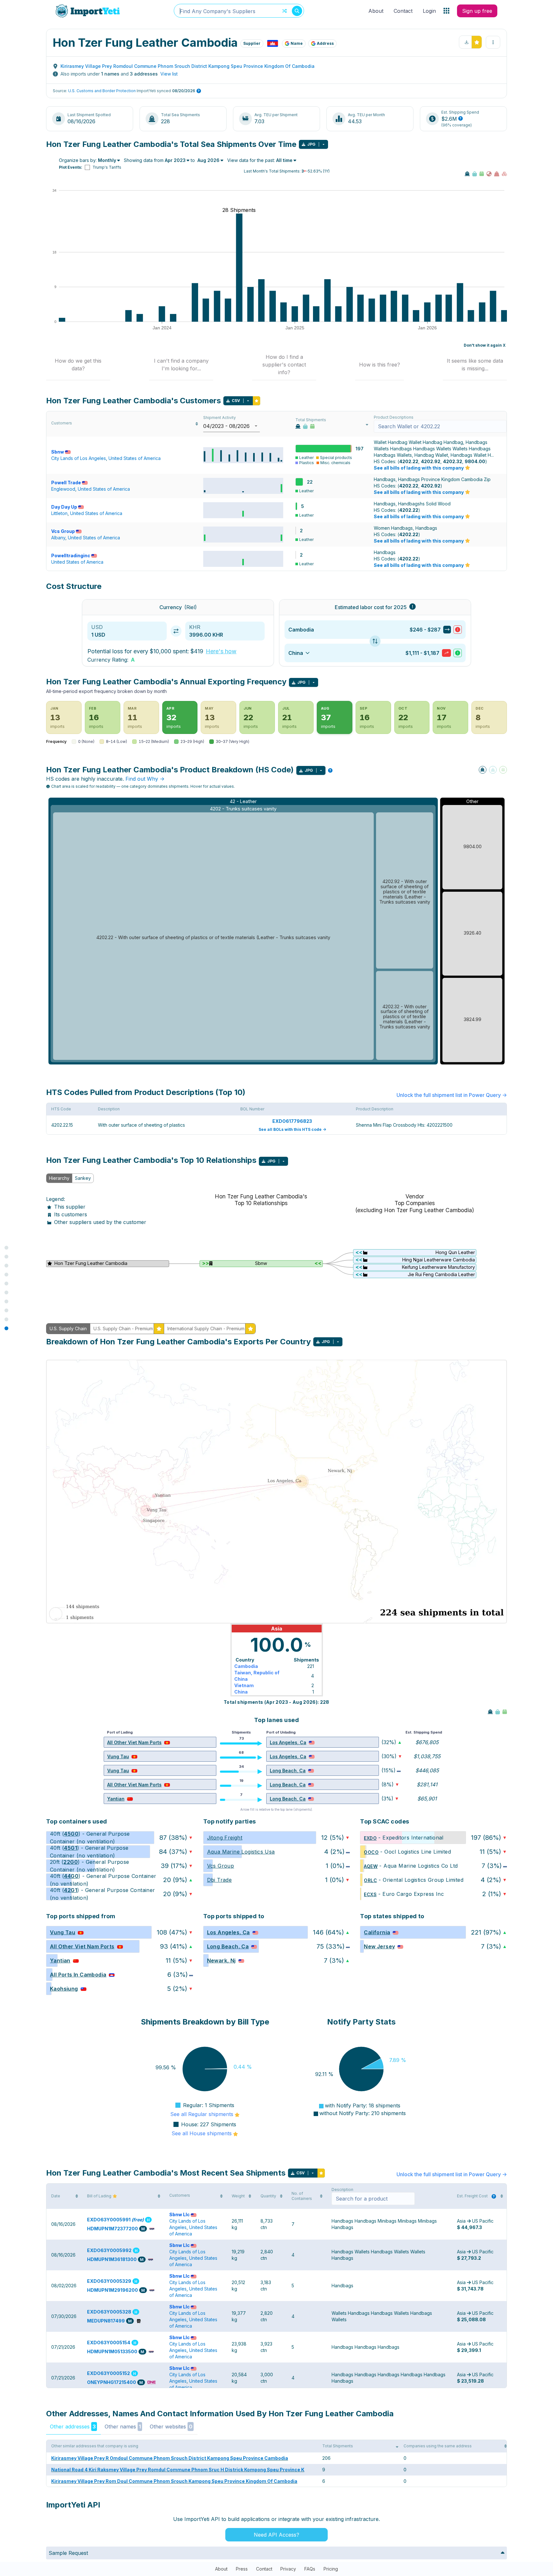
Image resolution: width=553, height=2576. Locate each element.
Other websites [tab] (171, 2427)
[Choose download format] (324, 144)
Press (242, 2569)
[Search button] (297, 11)
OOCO (371, 1852)
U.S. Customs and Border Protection (102, 91)
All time (284, 160)
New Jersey (379, 1946)
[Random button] (285, 11)
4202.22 (409, 461)
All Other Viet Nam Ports (134, 1742)
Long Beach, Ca (288, 1771)
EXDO (370, 1838)
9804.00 (475, 461)
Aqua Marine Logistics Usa (241, 1852)
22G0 (71, 1862)
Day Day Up (64, 507)
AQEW (371, 1866)
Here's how (221, 651)
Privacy (288, 2569)
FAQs (310, 2569)
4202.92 (431, 461)
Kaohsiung (64, 1989)
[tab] (78, 365)
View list (169, 74)
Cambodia (246, 1666)
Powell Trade (66, 483)
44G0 (71, 1876)
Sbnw (58, 452)
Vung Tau (118, 1756)
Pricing (331, 2569)
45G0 (71, 1834)
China (241, 1692)
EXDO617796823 (292, 1121)
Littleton (59, 513)
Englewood (63, 489)
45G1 (71, 1848)
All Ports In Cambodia (78, 1975)
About (376, 11)
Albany (58, 538)
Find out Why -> (145, 779)
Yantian (116, 1799)
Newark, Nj (221, 1960)
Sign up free (477, 11)
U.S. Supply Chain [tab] (68, 1328)
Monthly (107, 160)
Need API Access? (276, 2535)
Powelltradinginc (71, 555)
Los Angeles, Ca (288, 1742)
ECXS (370, 1894)
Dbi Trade (220, 1880)
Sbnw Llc (180, 2214)
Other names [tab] (123, 2427)
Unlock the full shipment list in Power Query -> (452, 1095)
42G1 (71, 1890)
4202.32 (453, 461)
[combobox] (239, 11)
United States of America (135, 458)
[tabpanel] (276, 1243)
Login (429, 11)
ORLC (370, 1880)
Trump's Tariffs (107, 167)
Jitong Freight (225, 1838)
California (377, 1932)
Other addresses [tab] (73, 2427)
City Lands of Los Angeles (79, 458)
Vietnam (244, 1685)
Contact (403, 11)
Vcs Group (63, 531)
